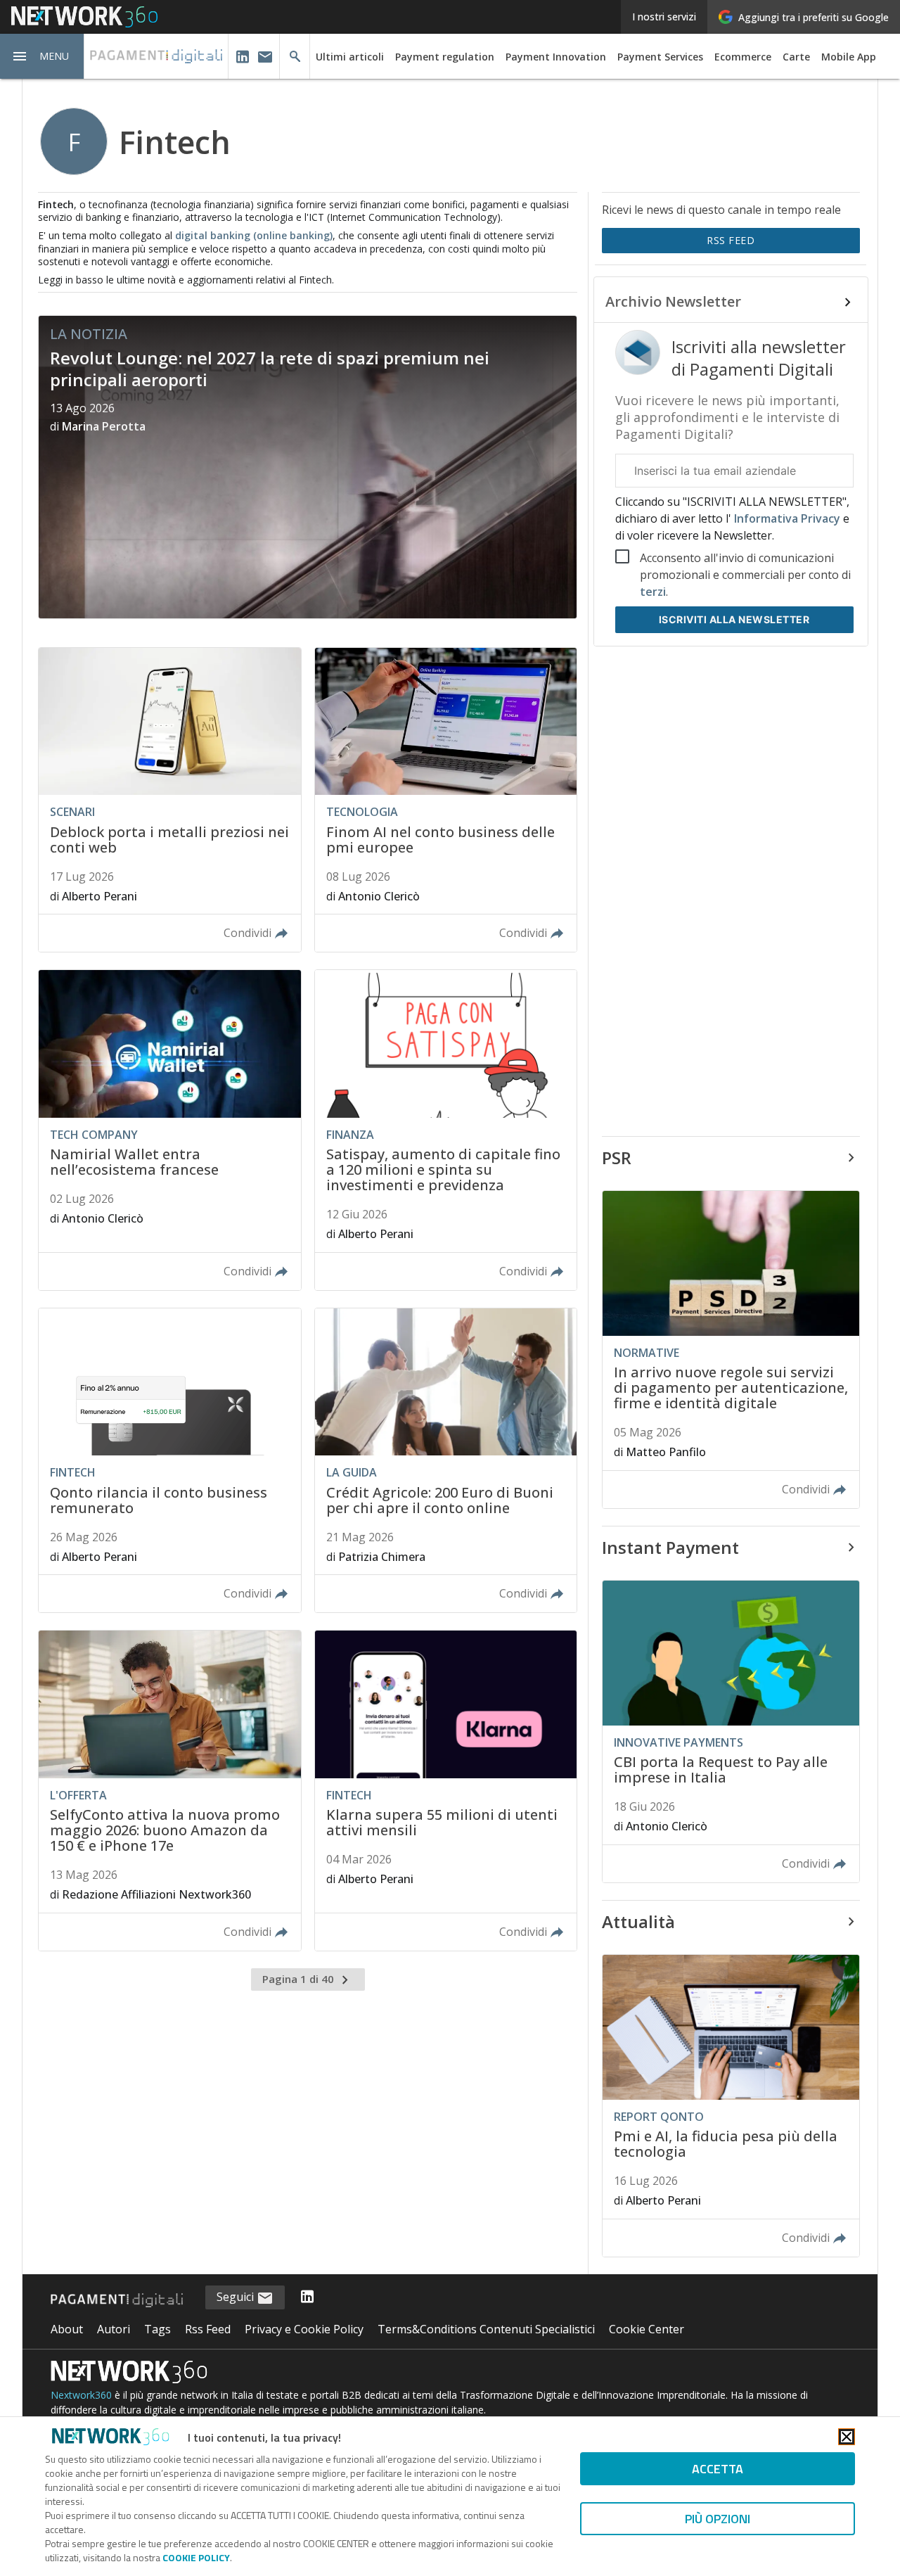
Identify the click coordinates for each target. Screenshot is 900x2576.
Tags (157, 2329)
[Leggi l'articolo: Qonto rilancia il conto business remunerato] (169, 1461)
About (67, 2329)
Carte (796, 57)
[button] (42, 56)
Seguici (237, 2297)
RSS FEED (731, 240)
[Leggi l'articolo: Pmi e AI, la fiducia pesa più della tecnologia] (731, 2106)
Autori (114, 2329)
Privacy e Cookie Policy (304, 2329)
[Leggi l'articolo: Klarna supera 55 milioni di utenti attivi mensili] (446, 1791)
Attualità (638, 1921)
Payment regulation (445, 57)
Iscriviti (734, 619)
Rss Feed (208, 2329)
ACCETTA (718, 2469)
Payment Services (660, 57)
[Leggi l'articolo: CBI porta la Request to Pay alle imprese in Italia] (731, 1732)
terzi (653, 592)
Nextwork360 (81, 2395)
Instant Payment (670, 1547)
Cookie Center (647, 2329)
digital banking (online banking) (254, 235)
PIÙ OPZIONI (718, 2519)
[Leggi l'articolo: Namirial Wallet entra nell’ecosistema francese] (169, 1130)
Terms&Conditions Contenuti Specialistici (486, 2329)
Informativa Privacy (787, 518)
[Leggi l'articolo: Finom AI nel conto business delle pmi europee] (446, 800)
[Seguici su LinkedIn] (307, 2297)
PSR (617, 1158)
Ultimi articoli (350, 57)
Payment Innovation (556, 57)
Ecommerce (743, 57)
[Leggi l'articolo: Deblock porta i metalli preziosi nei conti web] (169, 800)
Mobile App (849, 57)
